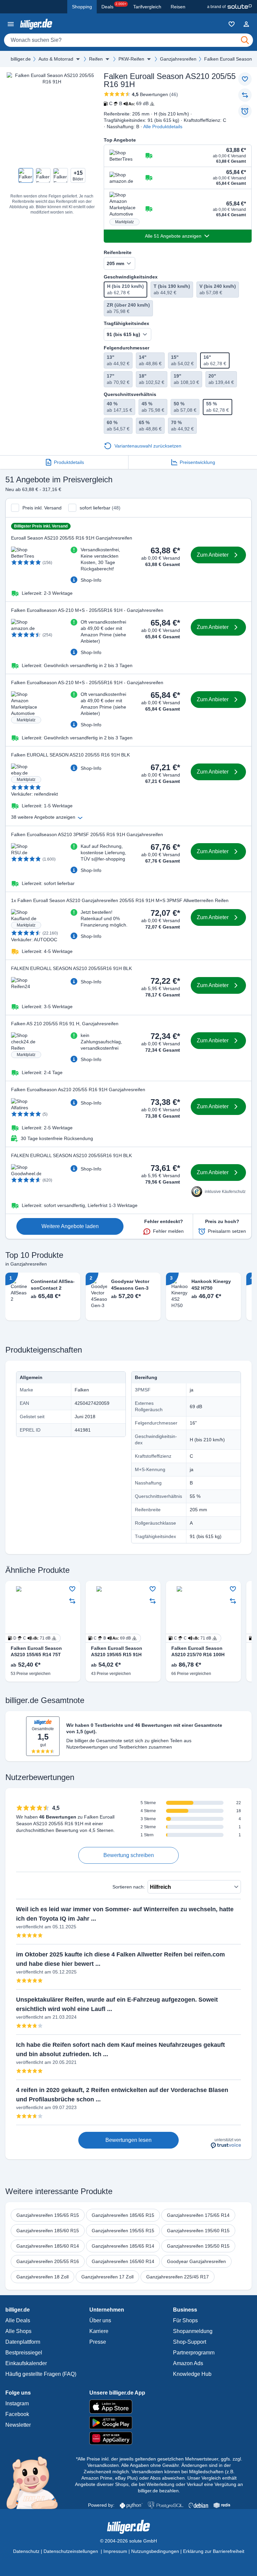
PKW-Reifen (131, 59)
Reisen (178, 7)
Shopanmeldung (193, 2331)
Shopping (82, 7)
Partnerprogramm (194, 2353)
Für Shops (185, 2320)
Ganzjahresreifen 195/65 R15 (48, 2215)
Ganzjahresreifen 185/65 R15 (123, 2215)
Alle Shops (18, 2331)
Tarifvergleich (147, 7)
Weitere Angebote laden (70, 1226)
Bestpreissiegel (24, 2353)
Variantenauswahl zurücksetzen (148, 446)
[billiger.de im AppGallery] (129, 2438)
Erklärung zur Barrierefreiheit (214, 2551)
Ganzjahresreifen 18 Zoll (42, 2277)
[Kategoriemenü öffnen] (11, 24)
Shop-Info (91, 580)
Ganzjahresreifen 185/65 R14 (123, 2246)
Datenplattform (23, 2342)
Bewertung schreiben (129, 1855)
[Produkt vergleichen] (245, 95)
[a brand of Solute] (229, 7)
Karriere (99, 2331)
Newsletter (18, 2425)
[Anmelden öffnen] (246, 24)
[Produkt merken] (245, 79)
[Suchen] (245, 40)
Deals (114, 6)
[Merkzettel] (232, 24)
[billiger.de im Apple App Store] (129, 2407)
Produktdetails (69, 462)
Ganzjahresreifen (178, 59)
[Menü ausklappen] (78, 59)
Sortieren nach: (129, 1887)
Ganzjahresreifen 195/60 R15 (198, 2231)
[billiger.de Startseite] (36, 24)
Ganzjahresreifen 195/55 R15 (123, 2231)
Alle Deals (18, 2320)
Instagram (17, 2403)
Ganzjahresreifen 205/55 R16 (48, 2261)
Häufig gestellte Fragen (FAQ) (41, 2374)
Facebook (17, 2414)
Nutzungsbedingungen (155, 2551)
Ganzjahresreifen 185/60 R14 (48, 2246)
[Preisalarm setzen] (245, 111)
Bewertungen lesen (128, 2140)
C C (193, 1638)
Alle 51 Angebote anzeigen (173, 236)
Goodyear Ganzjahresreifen (196, 2261)
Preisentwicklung (197, 462)
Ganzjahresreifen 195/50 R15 (198, 2246)
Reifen (96, 59)
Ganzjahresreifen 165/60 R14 (123, 2261)
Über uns (100, 2320)
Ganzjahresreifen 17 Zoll (107, 2277)
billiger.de (21, 59)
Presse (98, 2342)
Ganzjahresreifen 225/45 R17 (178, 2277)
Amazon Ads (188, 2363)
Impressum (115, 2551)
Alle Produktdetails (163, 127)
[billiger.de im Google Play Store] (129, 2423)
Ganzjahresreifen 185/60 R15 (48, 2231)
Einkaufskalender (26, 2363)
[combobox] (128, 40)
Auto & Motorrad (56, 59)
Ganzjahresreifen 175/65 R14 (198, 2215)
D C (32, 1638)
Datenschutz (26, 2551)
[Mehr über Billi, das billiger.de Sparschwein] (36, 2482)
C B (129, 103)
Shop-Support (190, 2342)
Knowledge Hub (192, 2374)
